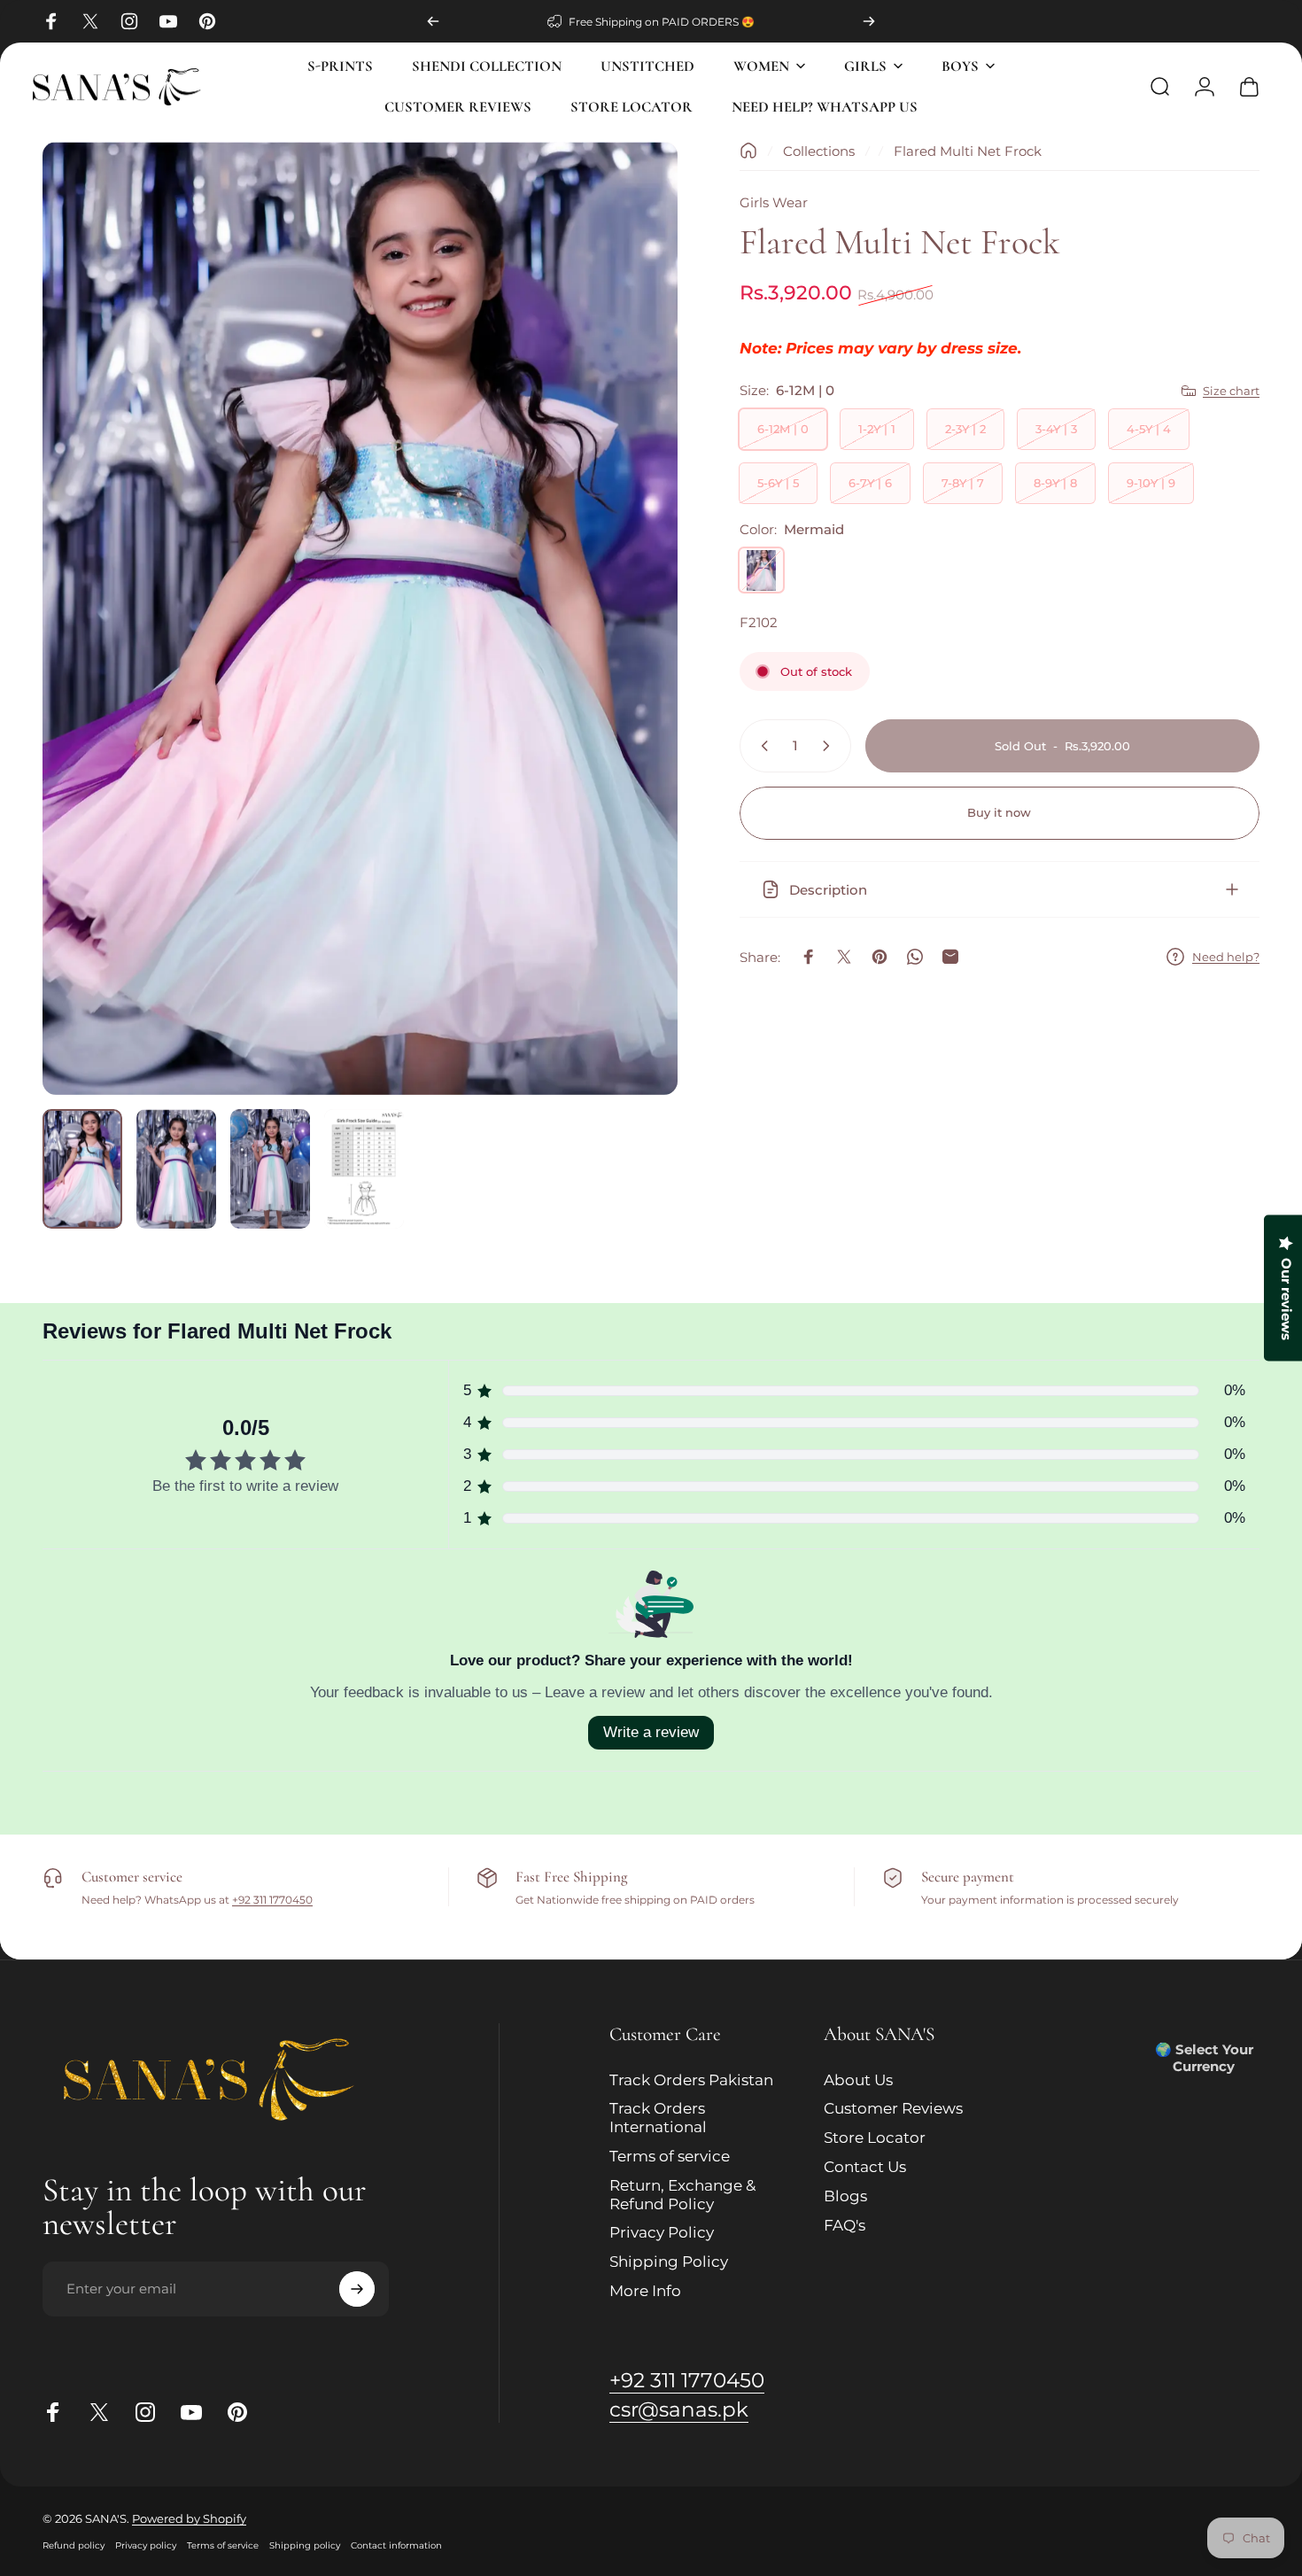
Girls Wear (774, 202)
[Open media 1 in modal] (360, 618)
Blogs (845, 2196)
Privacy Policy (662, 2233)
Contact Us (865, 2167)
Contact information (396, 2545)
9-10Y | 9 (1151, 483)
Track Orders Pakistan (691, 2080)
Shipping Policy (669, 2262)
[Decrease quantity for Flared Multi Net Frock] (761, 746)
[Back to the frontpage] (748, 151)
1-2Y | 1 (877, 429)
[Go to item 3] (270, 1169)
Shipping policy (305, 2545)
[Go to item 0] (82, 1169)
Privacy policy (146, 2545)
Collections (819, 151)
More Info (645, 2291)
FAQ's (845, 2225)
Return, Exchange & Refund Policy (682, 2195)
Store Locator (875, 2138)
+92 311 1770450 (272, 1900)
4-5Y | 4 (1149, 429)
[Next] (869, 21)
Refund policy (74, 2545)
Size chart (1231, 391)
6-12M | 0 (783, 429)
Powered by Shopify (189, 2518)
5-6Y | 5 (778, 483)
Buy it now (999, 812)
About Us (858, 2080)
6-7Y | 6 (870, 483)
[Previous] (433, 21)
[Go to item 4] (364, 1169)
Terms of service (670, 2156)
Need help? (1226, 957)
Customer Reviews (893, 2109)
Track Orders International (658, 2118)
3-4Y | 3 (1056, 429)
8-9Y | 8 (1055, 483)
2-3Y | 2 (965, 429)
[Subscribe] (357, 2289)
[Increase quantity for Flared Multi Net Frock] (830, 746)
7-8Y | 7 (963, 483)
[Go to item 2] (176, 1169)
